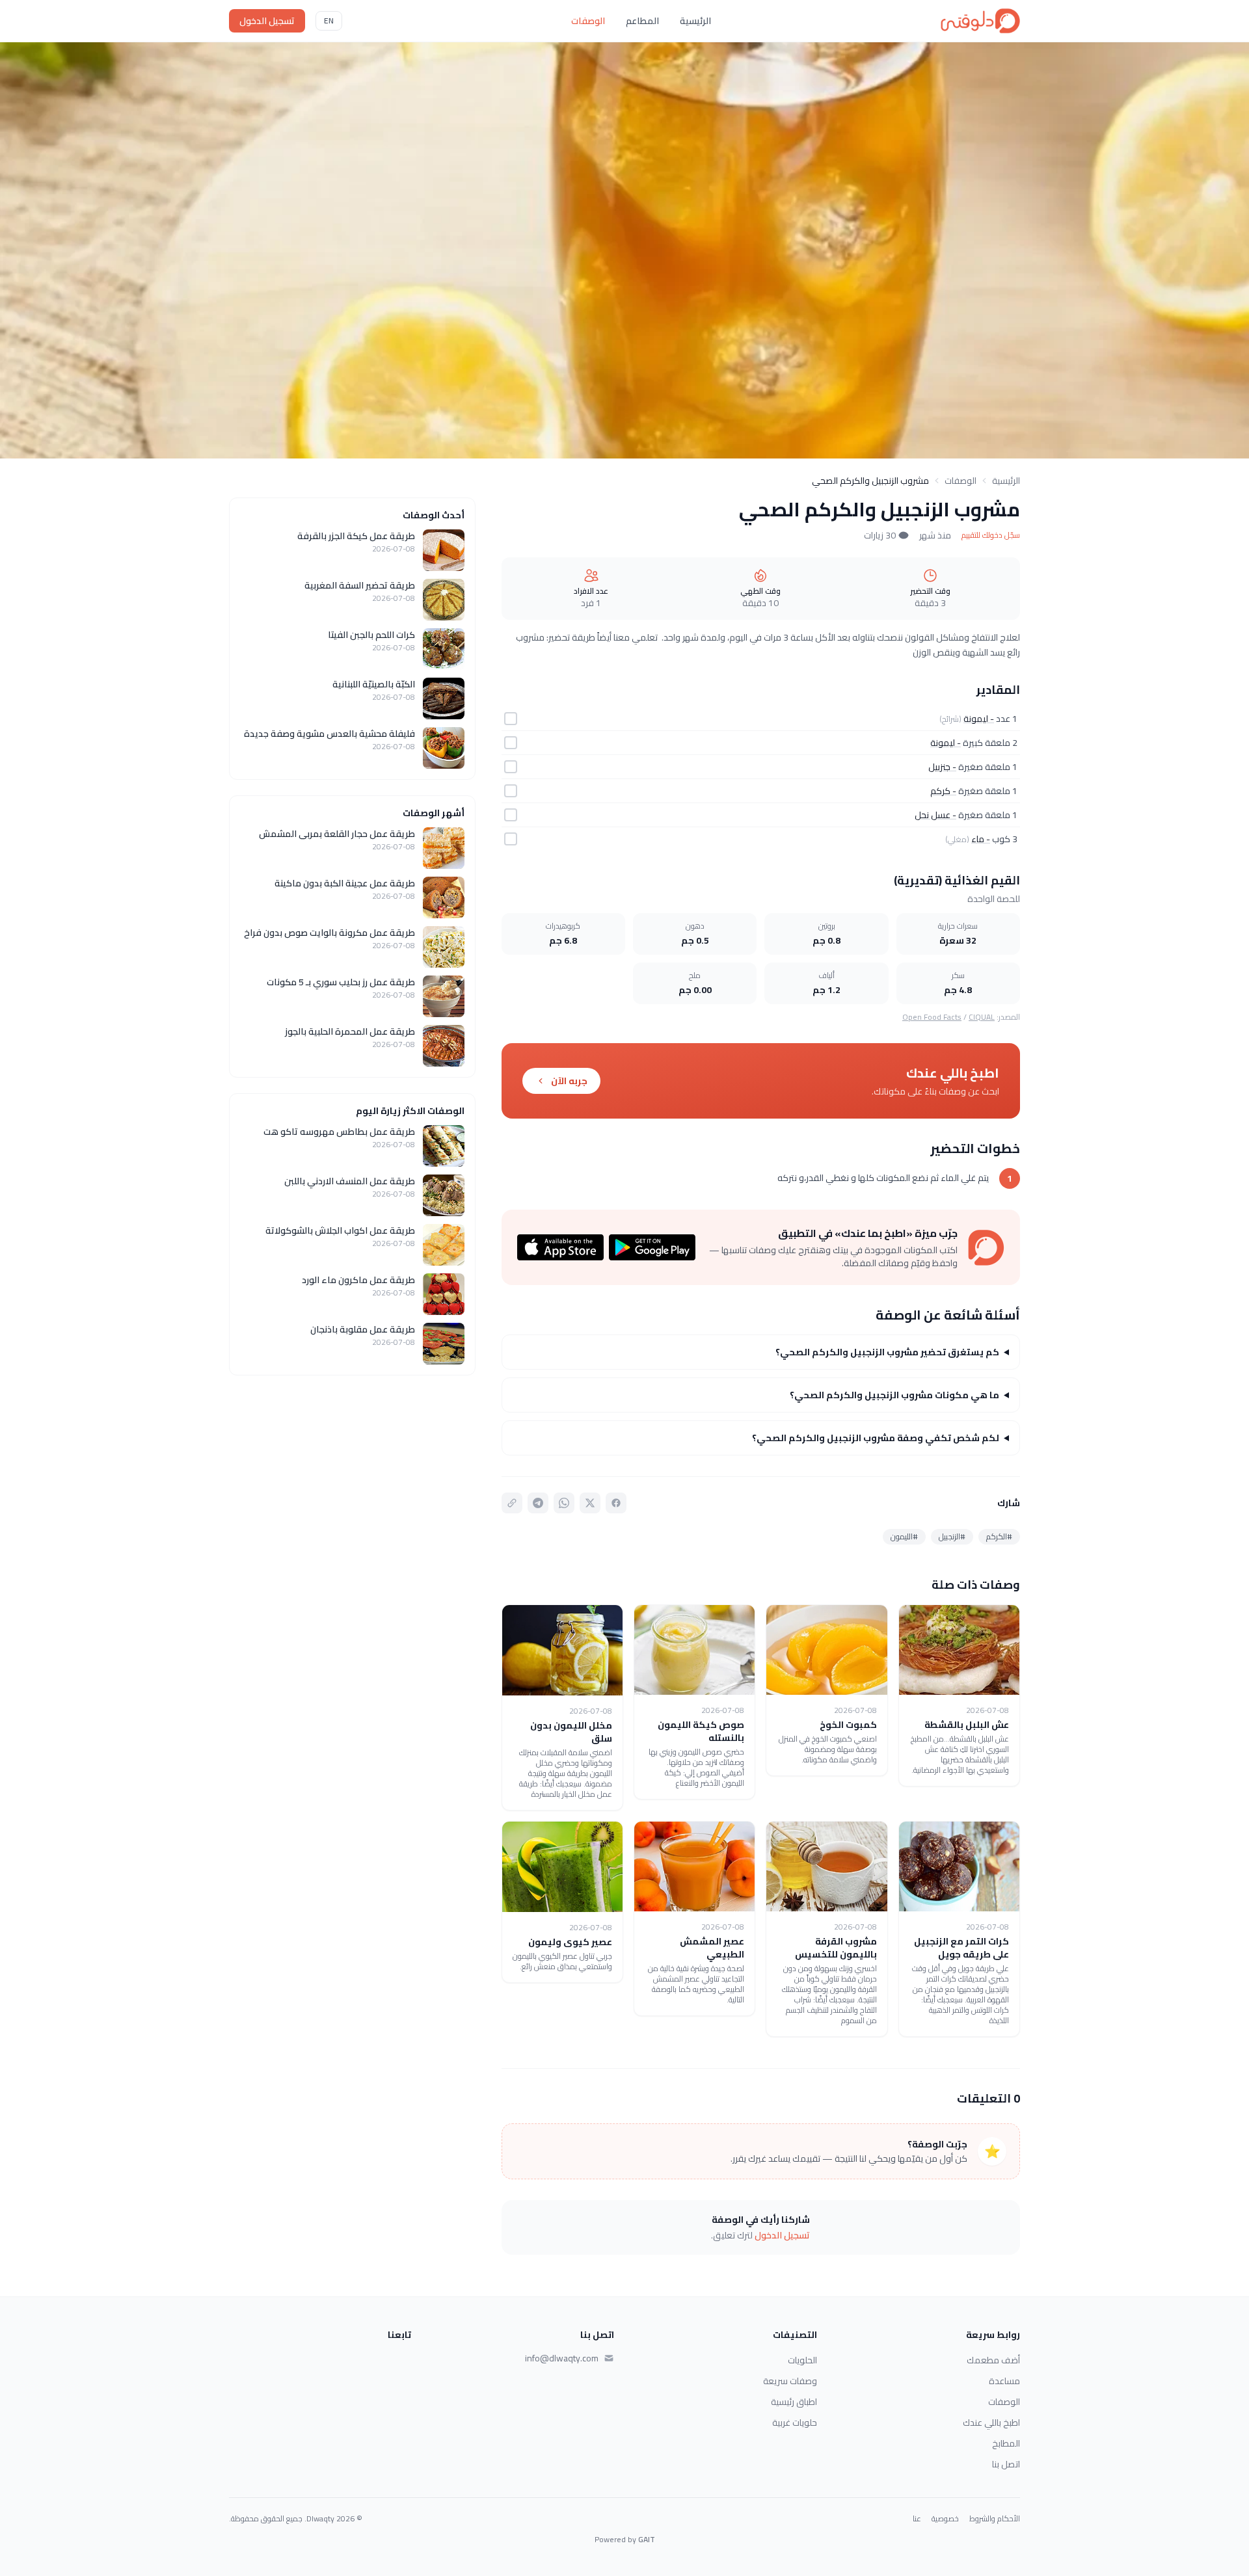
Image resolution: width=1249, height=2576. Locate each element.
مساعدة (1004, 2381)
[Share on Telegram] (538, 1503)
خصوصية (945, 2519)
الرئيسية (695, 21)
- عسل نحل (935, 815)
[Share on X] (590, 1503)
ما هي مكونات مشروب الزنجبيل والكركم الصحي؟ (894, 1395)
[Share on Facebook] (616, 1503)
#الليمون (904, 1536)
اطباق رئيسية (794, 2402)
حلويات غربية (795, 2423)
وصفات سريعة (790, 2381)
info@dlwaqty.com (562, 2358)
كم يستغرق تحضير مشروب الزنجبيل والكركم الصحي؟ (887, 1352)
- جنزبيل (942, 767)
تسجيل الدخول (267, 21)
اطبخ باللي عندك (991, 2423)
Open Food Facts (932, 1017)
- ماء (981, 839)
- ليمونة (979, 719)
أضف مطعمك (993, 2360)
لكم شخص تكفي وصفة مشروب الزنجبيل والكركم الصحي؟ (876, 1438)
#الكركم (999, 1536)
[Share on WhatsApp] (564, 1503)
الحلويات (802, 2360)
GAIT (647, 2539)
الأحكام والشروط (995, 2519)
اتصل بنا (1006, 2464)
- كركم (943, 791)
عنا (917, 2519)
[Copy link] (512, 1503)
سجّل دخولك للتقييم (991, 535)
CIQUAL (982, 1017)
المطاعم (642, 21)
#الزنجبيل (952, 1536)
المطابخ (1006, 2443)
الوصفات (588, 21)
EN (329, 20)
